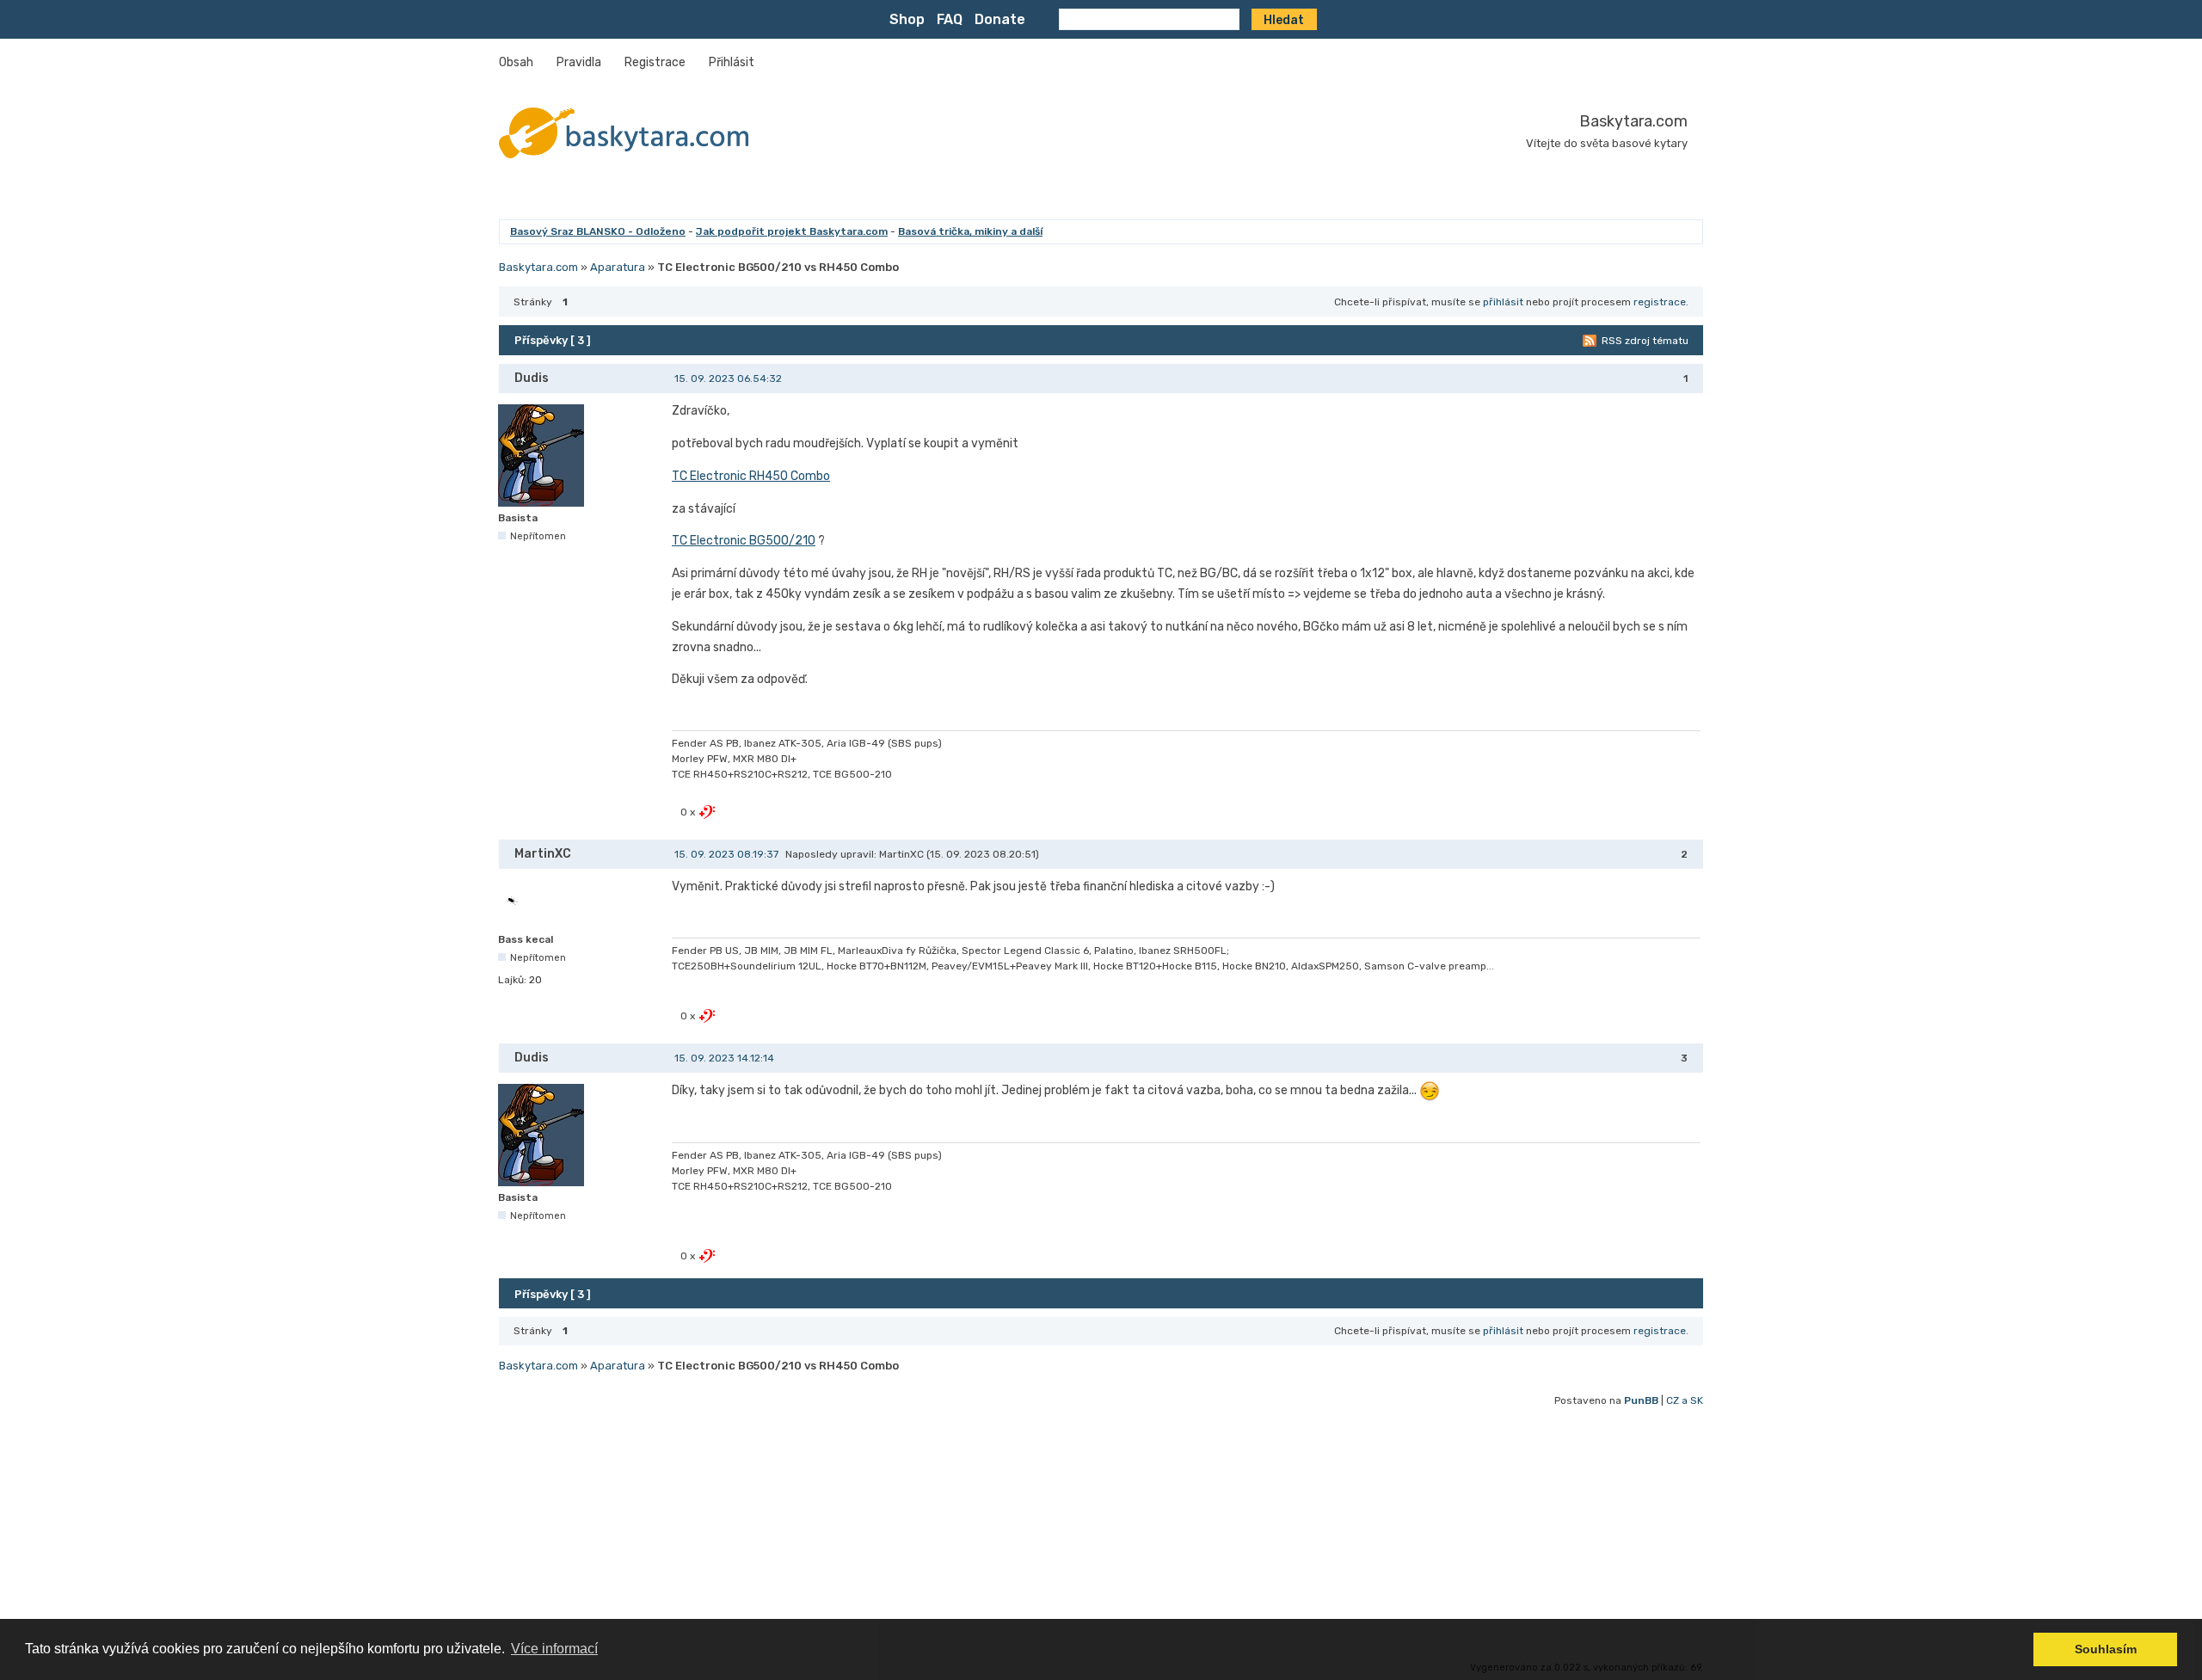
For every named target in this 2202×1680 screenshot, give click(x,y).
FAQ (950, 19)
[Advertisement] (1015, 1535)
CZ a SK (1685, 1400)
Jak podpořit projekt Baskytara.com (792, 231)
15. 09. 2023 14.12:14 (724, 1058)
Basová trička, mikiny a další (970, 231)
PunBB (1641, 1400)
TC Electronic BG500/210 (744, 541)
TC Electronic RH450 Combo (751, 476)
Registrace (655, 62)
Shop (907, 19)
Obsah (516, 62)
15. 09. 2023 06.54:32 (728, 378)
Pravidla (579, 62)
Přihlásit (732, 62)
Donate (1000, 19)
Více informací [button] (554, 1649)
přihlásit (1503, 302)
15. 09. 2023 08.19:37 (726, 854)
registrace (1660, 302)
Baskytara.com (1633, 121)
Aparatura (618, 267)
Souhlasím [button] (2106, 1649)
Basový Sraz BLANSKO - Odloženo (598, 231)
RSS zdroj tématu (1645, 341)
